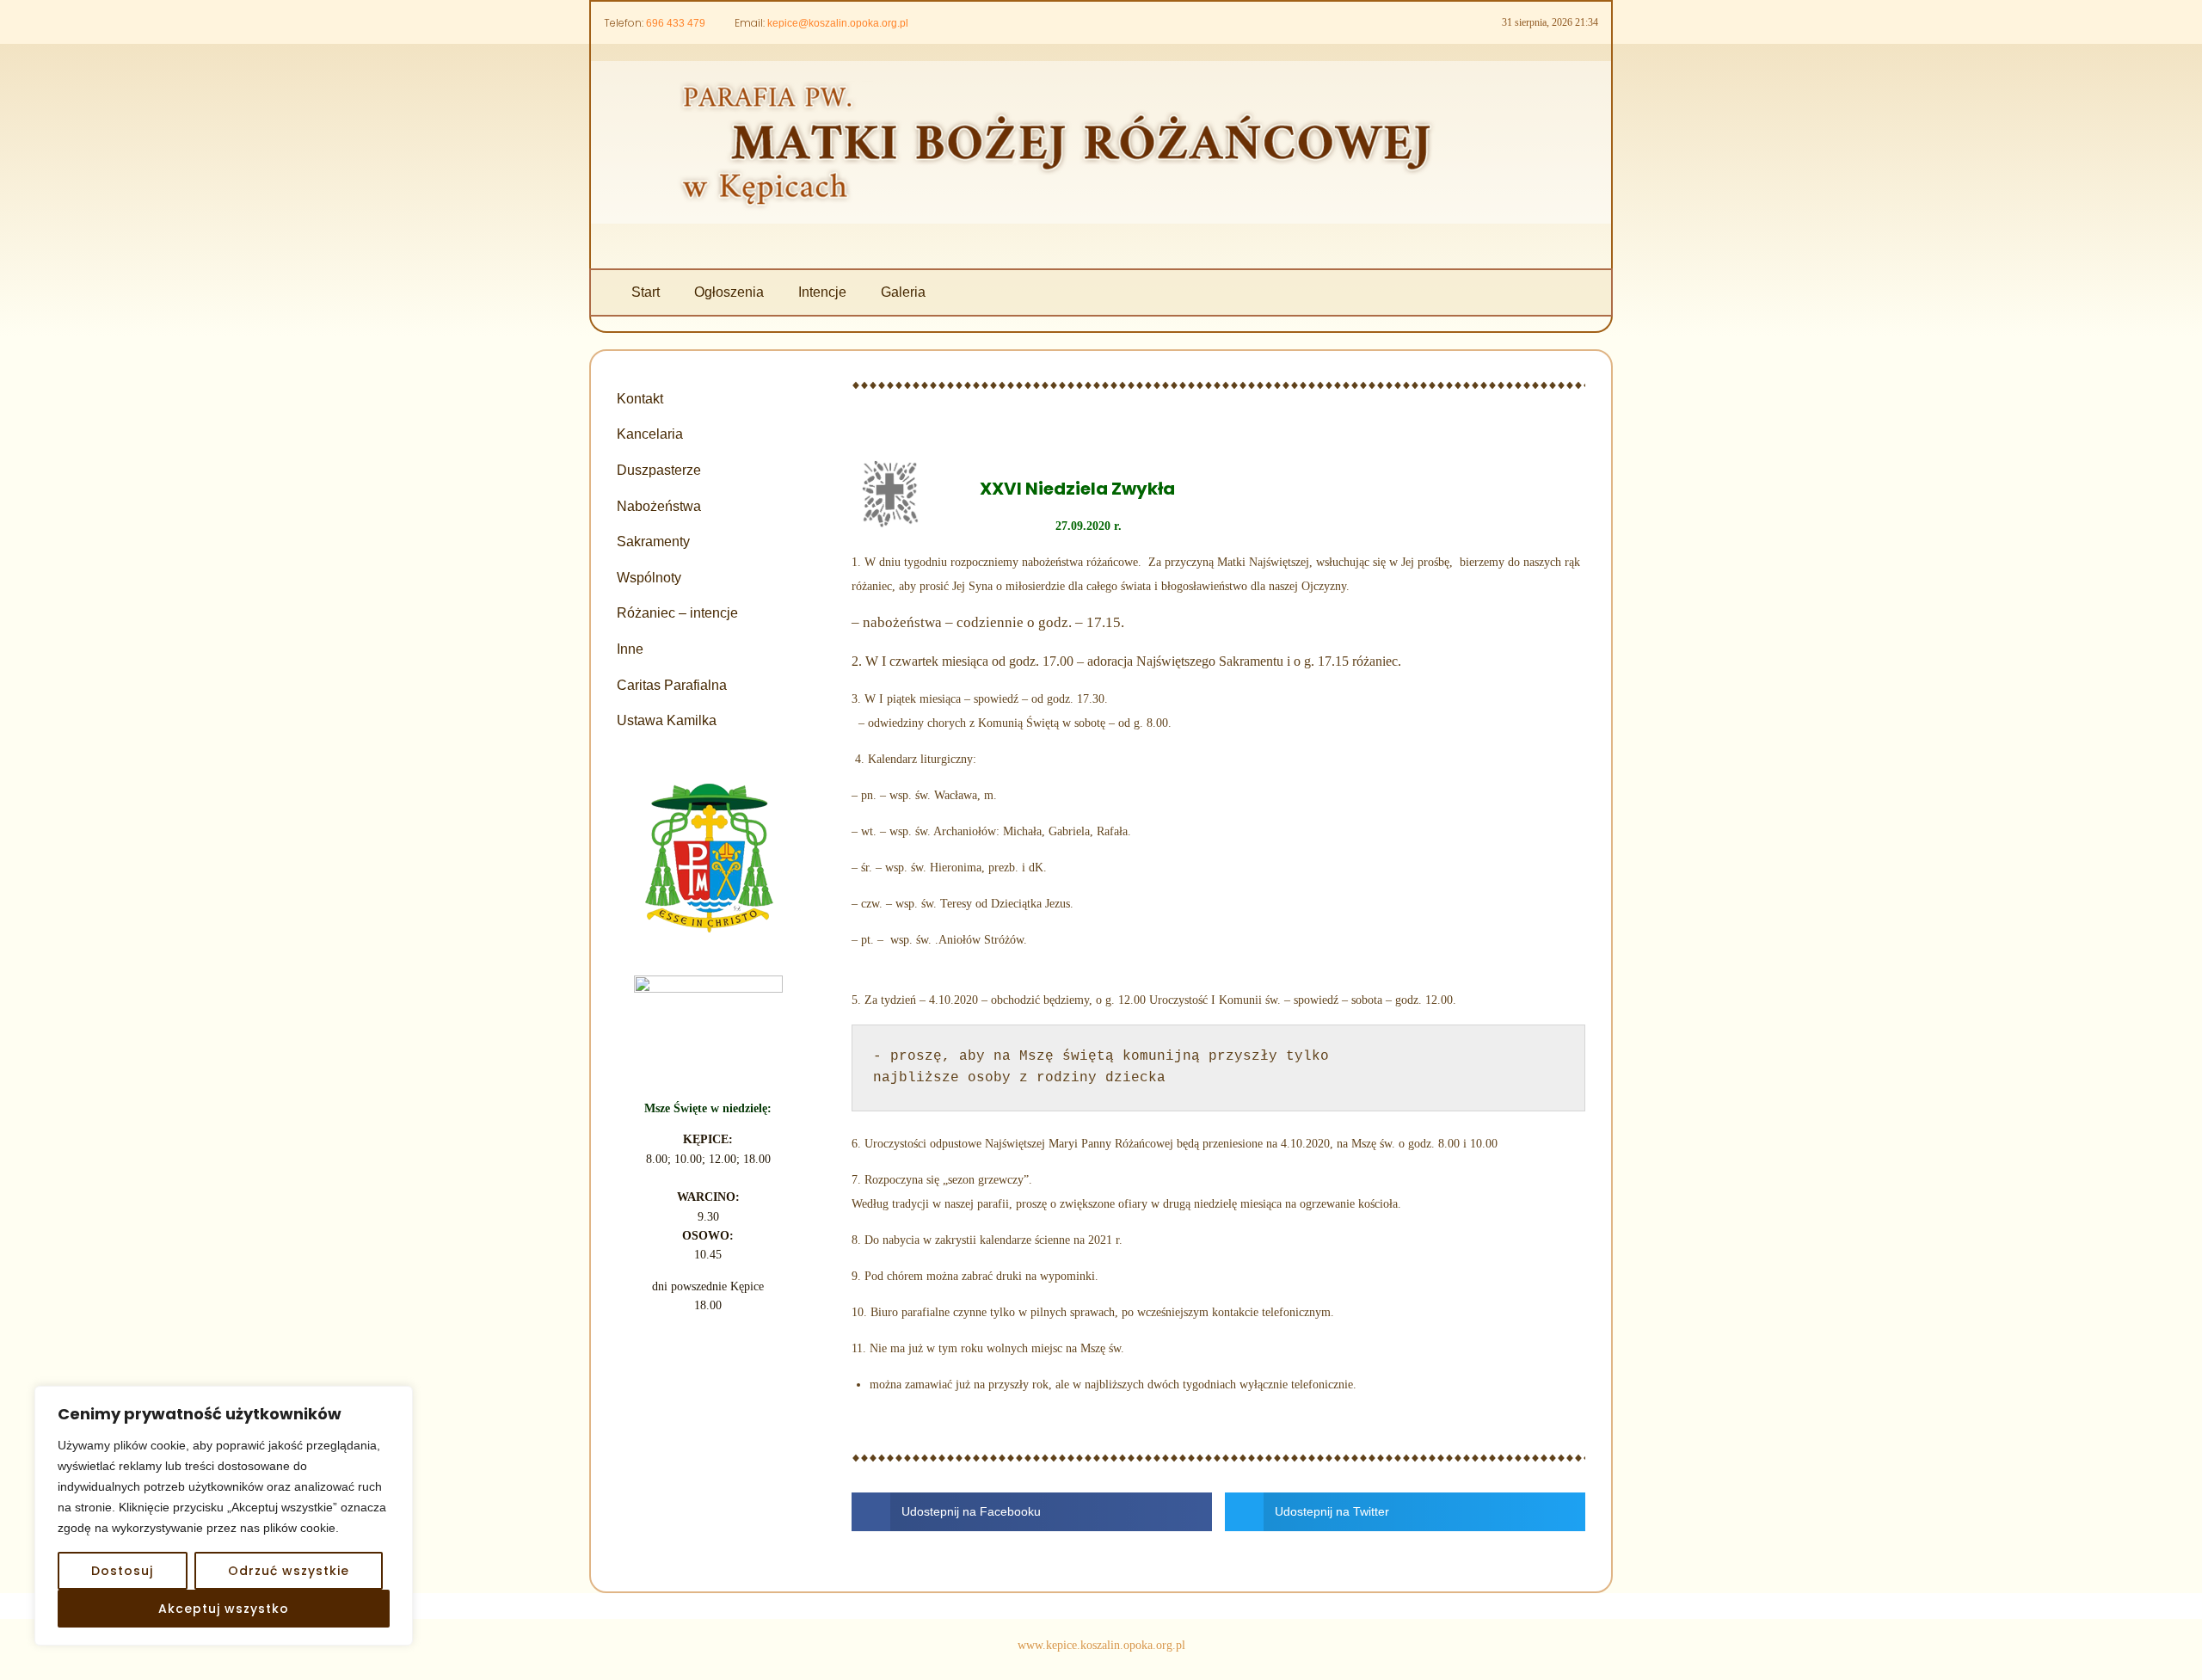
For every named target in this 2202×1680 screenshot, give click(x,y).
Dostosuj (122, 1571)
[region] (224, 1516)
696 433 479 (676, 23)
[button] (1032, 1512)
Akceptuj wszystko (224, 1609)
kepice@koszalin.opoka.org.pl (838, 23)
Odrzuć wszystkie (289, 1571)
